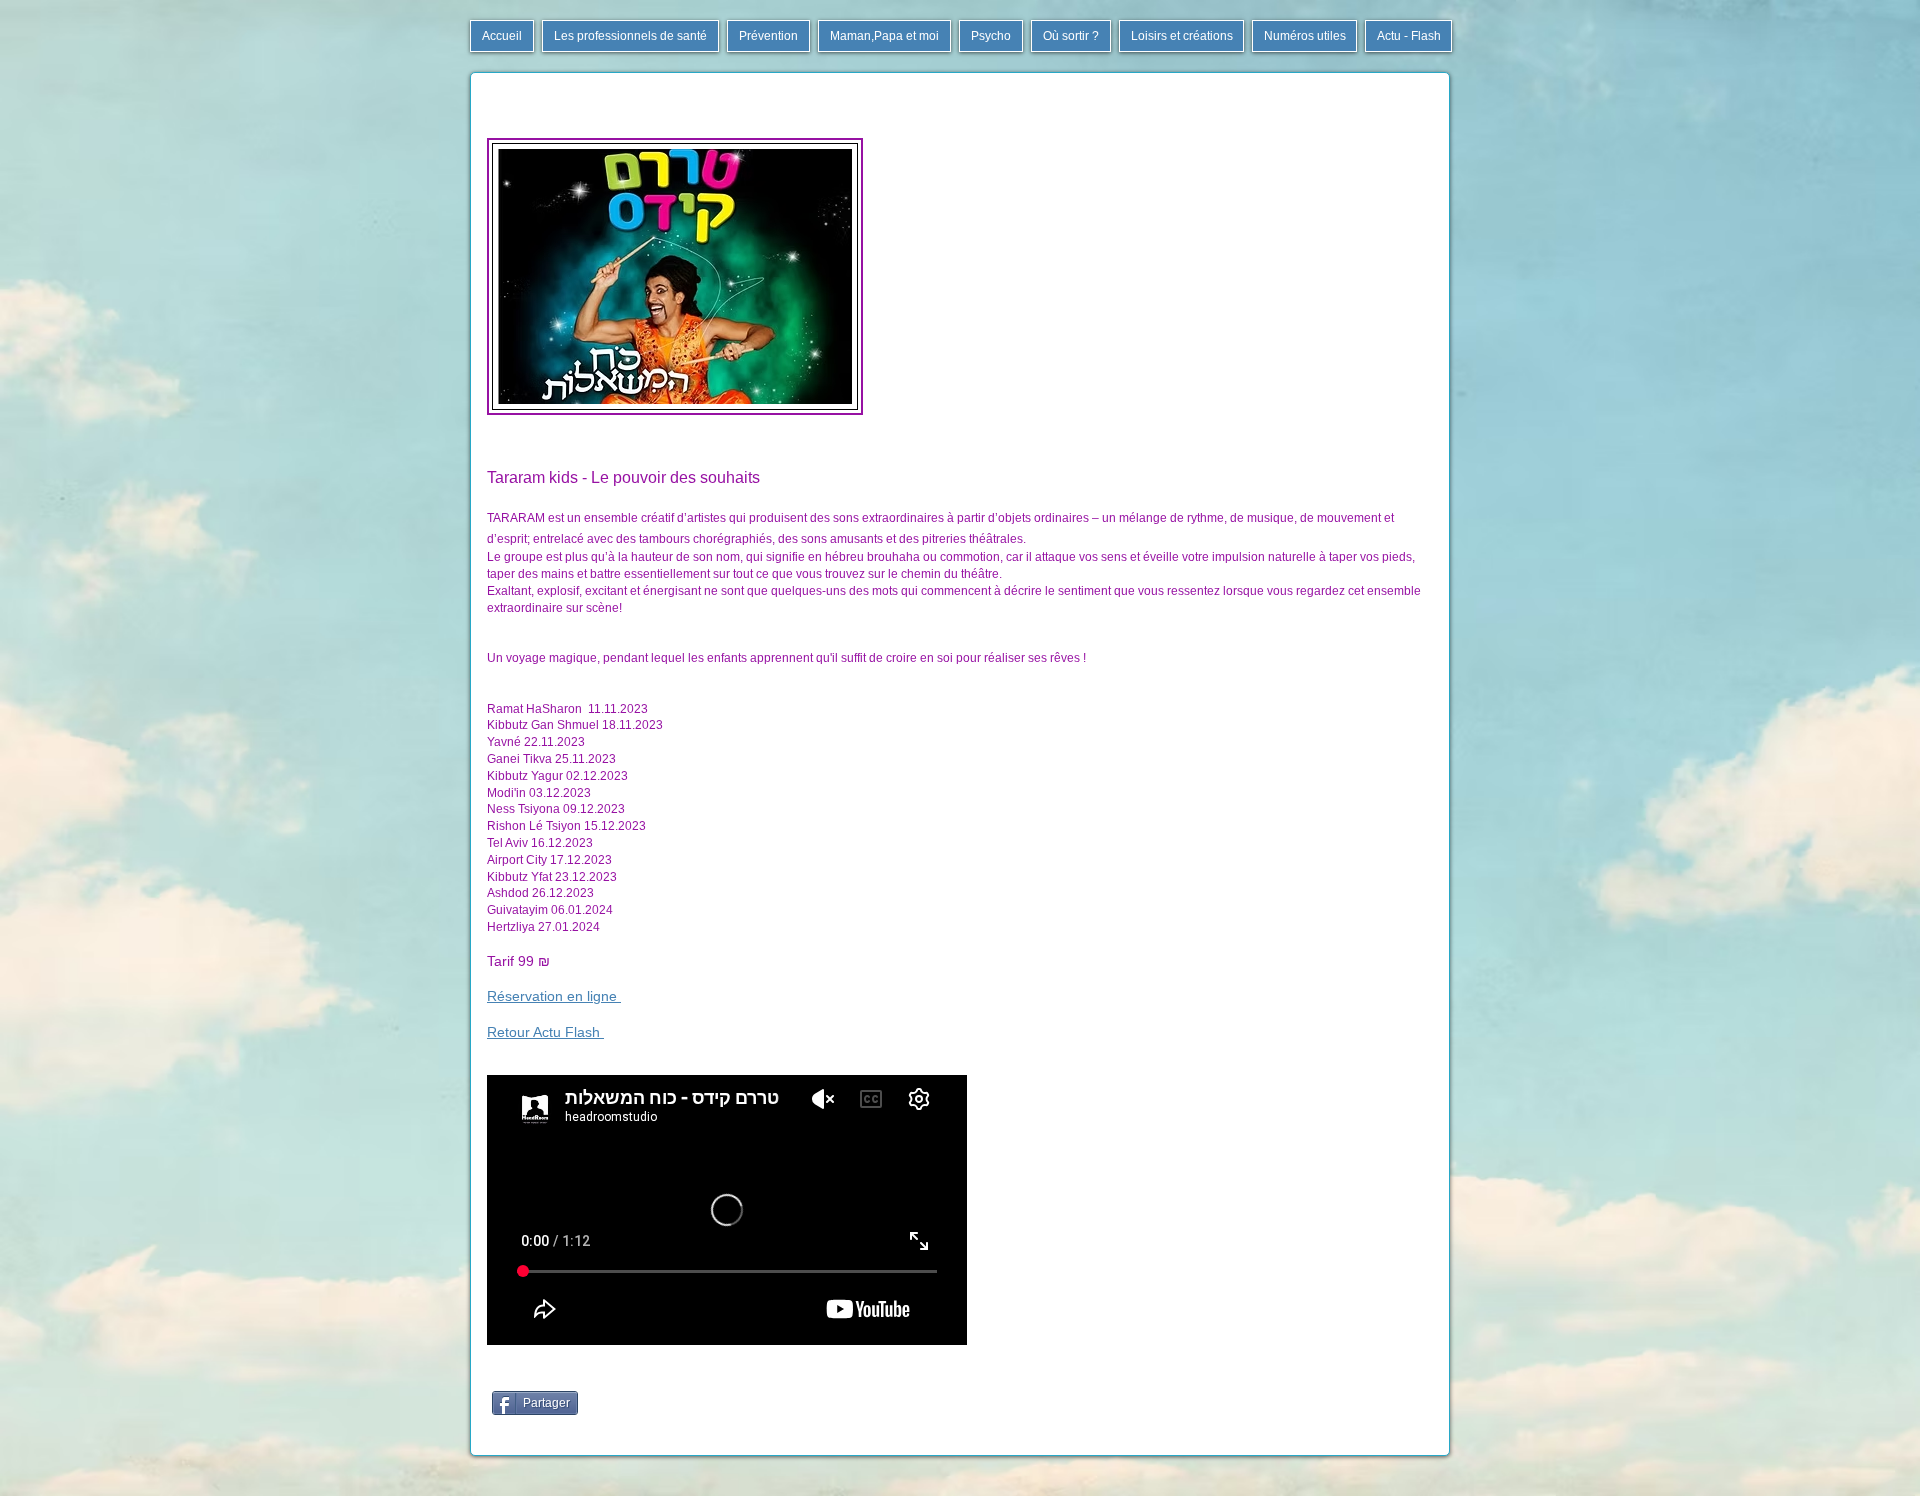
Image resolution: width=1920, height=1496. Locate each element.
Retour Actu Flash (545, 1032)
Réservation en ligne (554, 996)
